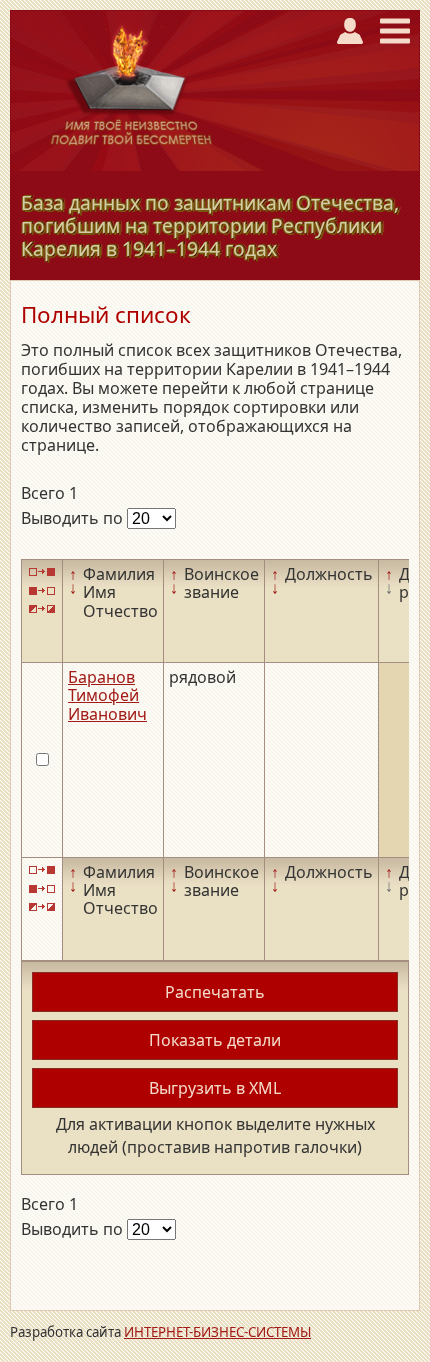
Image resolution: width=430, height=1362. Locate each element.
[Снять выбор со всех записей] (42, 590)
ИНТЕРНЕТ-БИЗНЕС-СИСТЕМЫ (217, 1332)
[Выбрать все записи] (42, 572)
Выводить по (74, 518)
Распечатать (215, 992)
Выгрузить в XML (215, 1088)
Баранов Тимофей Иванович (107, 695)
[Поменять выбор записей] (42, 609)
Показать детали (215, 1040)
